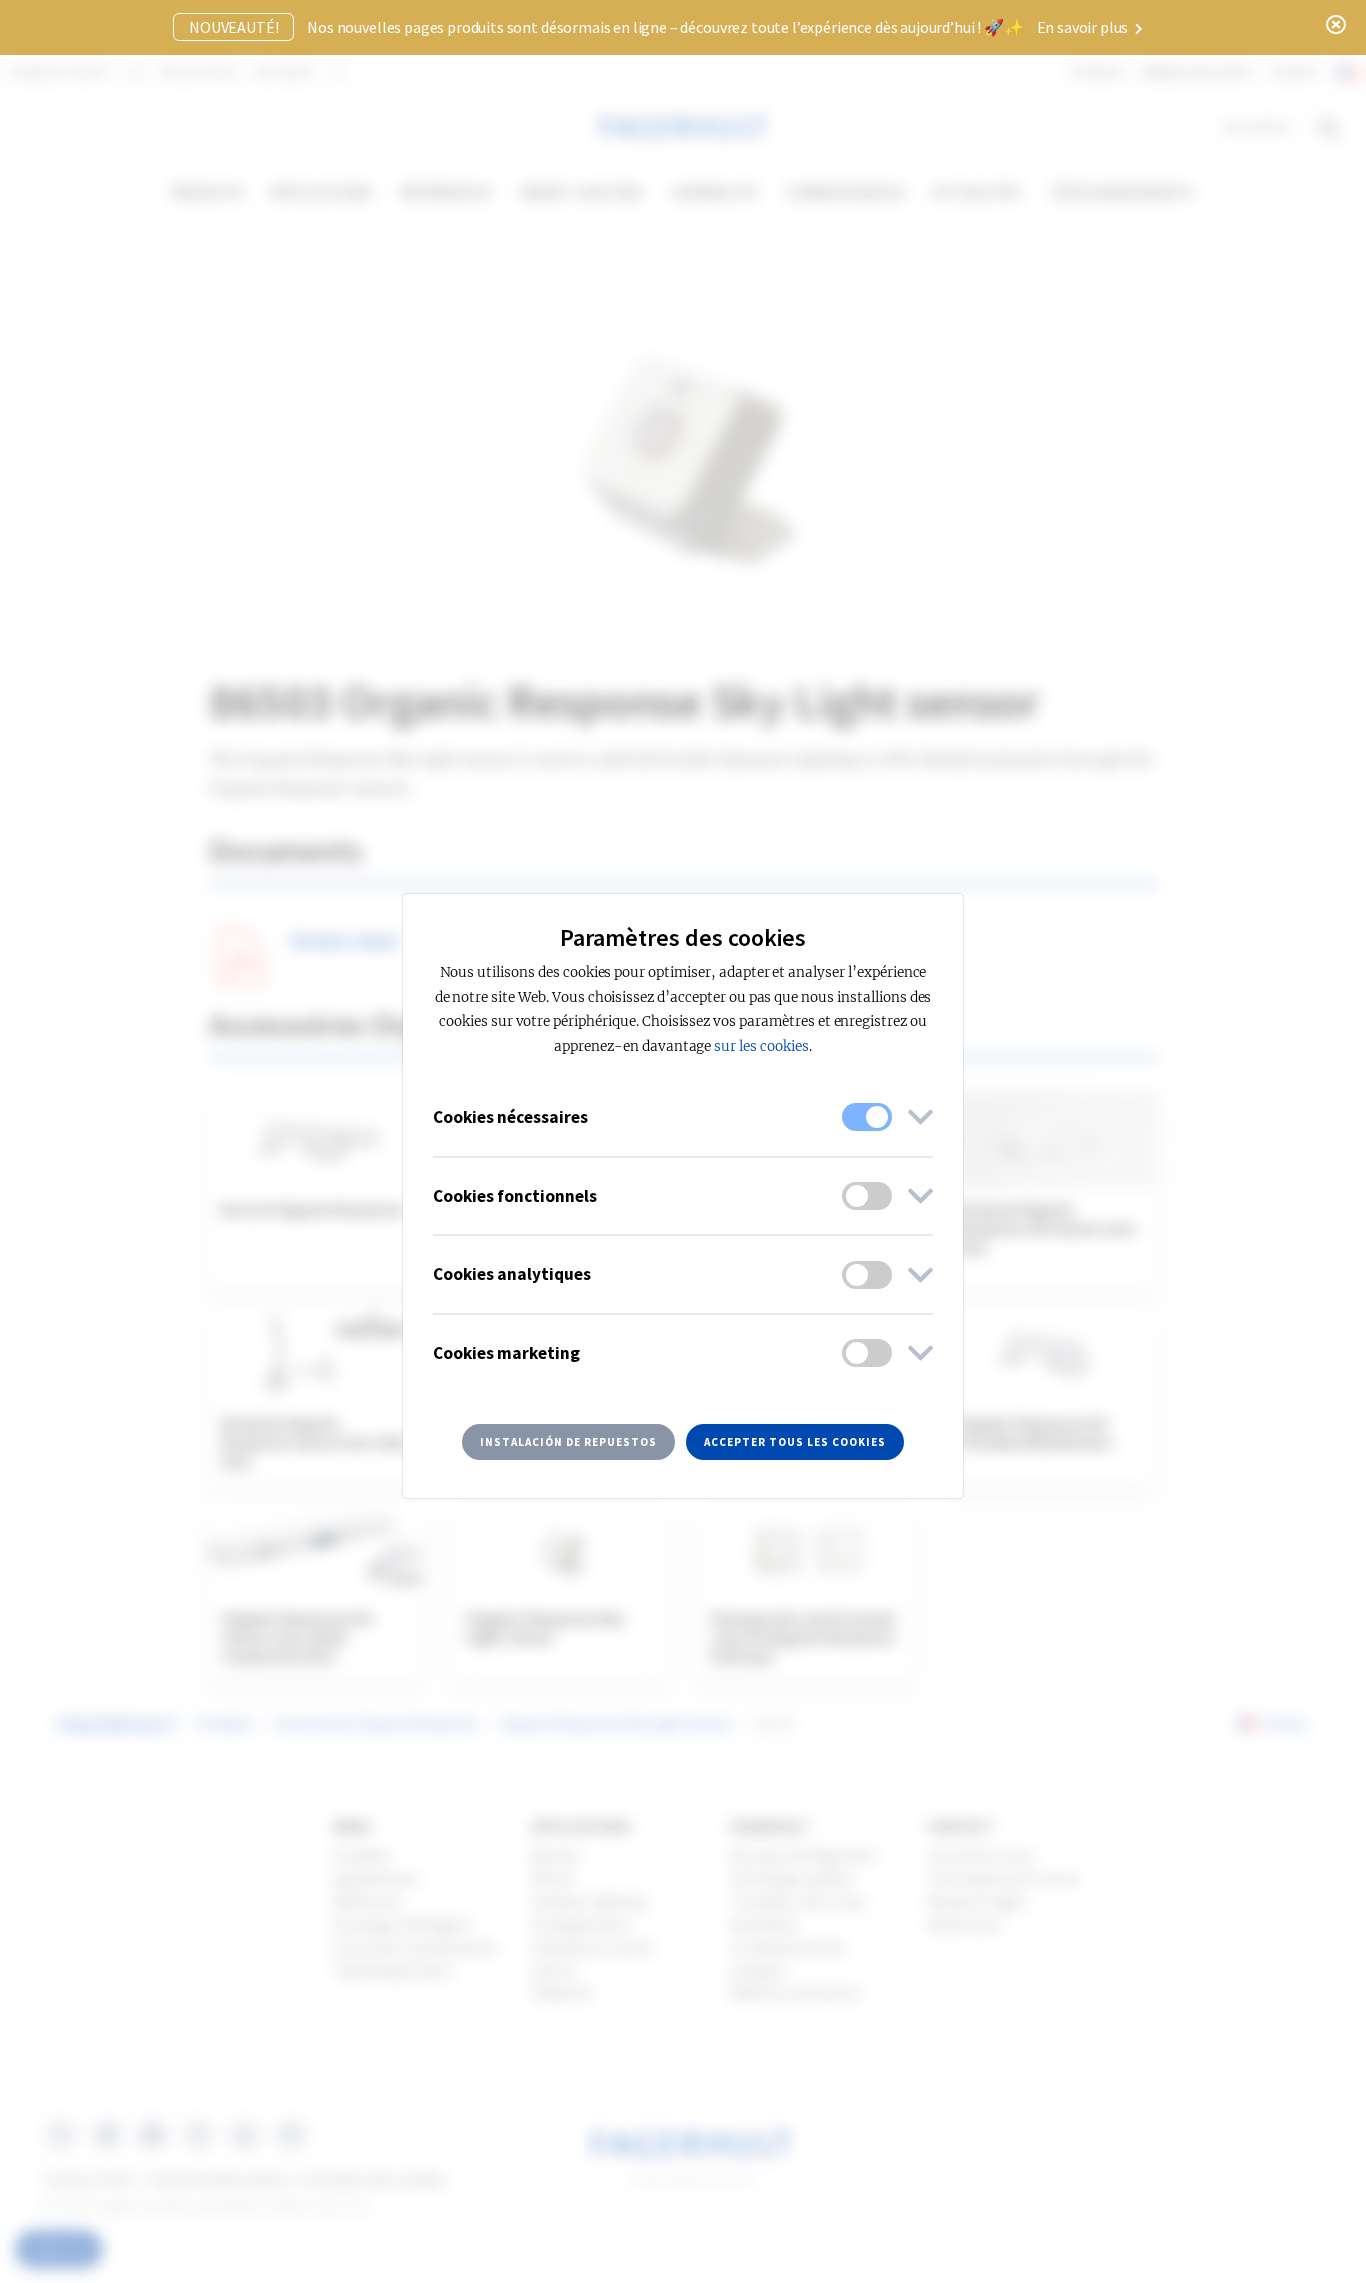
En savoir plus (1084, 27)
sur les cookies (761, 1046)
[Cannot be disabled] (867, 1117)
